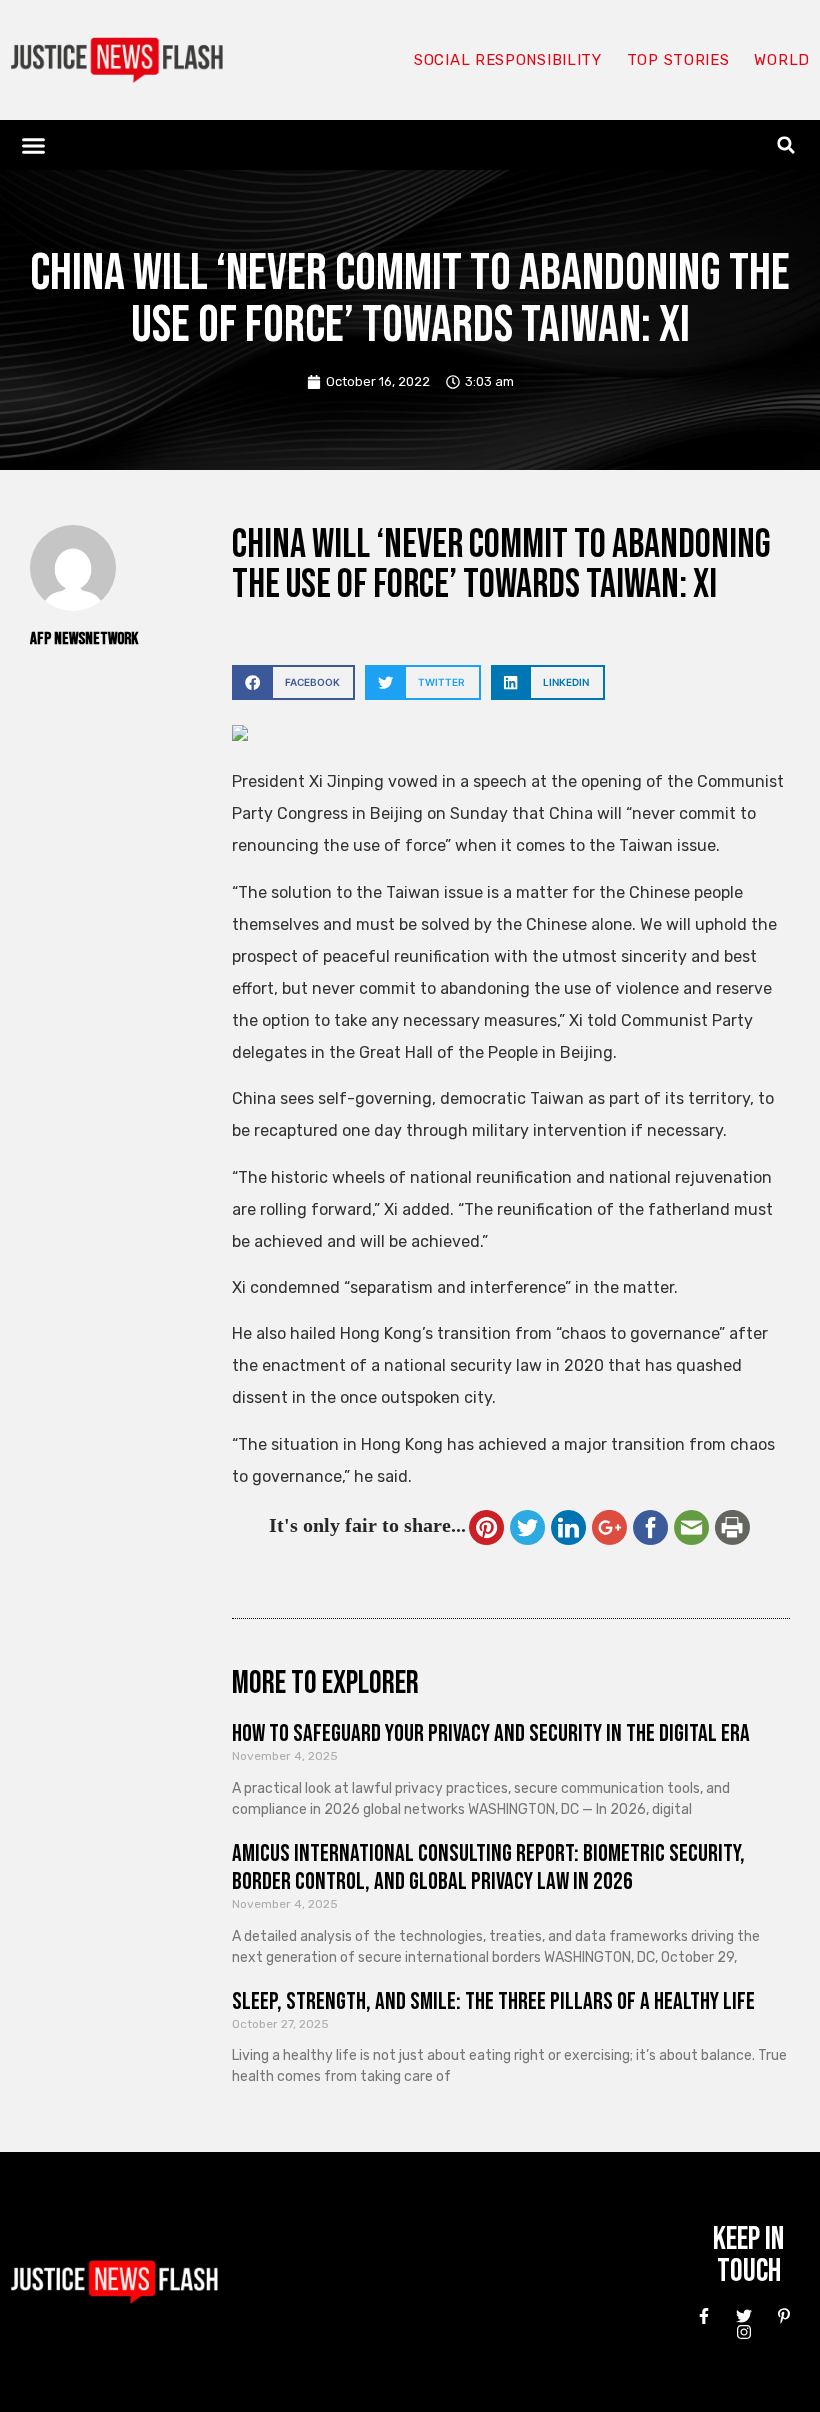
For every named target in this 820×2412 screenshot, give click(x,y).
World (782, 60)
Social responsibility (508, 60)
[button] (34, 145)
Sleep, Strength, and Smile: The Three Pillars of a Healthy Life (493, 2001)
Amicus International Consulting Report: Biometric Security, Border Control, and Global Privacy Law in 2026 (488, 1868)
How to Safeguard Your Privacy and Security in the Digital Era (491, 1733)
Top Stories (678, 60)
